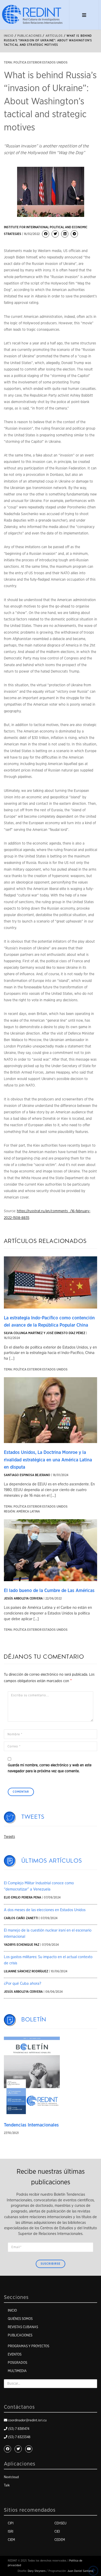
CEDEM (60, 2540)
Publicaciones (20, 2335)
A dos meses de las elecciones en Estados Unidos (45, 1910)
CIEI (57, 2532)
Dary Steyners (37, 2571)
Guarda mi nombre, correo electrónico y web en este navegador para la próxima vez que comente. (50, 1768)
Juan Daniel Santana (80, 2571)
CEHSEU (60, 2523)
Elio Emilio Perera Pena (23, 1897)
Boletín (34, 2020)
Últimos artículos (52, 1861)
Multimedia (17, 2371)
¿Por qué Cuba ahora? (23, 1984)
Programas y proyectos (28, 2346)
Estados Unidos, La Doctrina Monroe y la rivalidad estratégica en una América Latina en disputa (48, 1460)
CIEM (11, 2540)
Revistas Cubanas (23, 2327)
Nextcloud (11, 2477)
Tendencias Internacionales (31, 2125)
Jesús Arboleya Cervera (23, 1598)
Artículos (54, 36)
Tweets (33, 1817)
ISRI (10, 2532)
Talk (7, 2486)
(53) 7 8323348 (19, 2437)
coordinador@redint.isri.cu (27, 2420)
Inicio (9, 36)
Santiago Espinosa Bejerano (27, 1475)
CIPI (11, 2523)
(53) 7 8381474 (19, 2429)
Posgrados (17, 2363)
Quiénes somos (20, 2319)
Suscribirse (51, 2264)
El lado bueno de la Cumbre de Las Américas (49, 1591)
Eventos (15, 2355)
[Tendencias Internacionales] (32, 2076)
